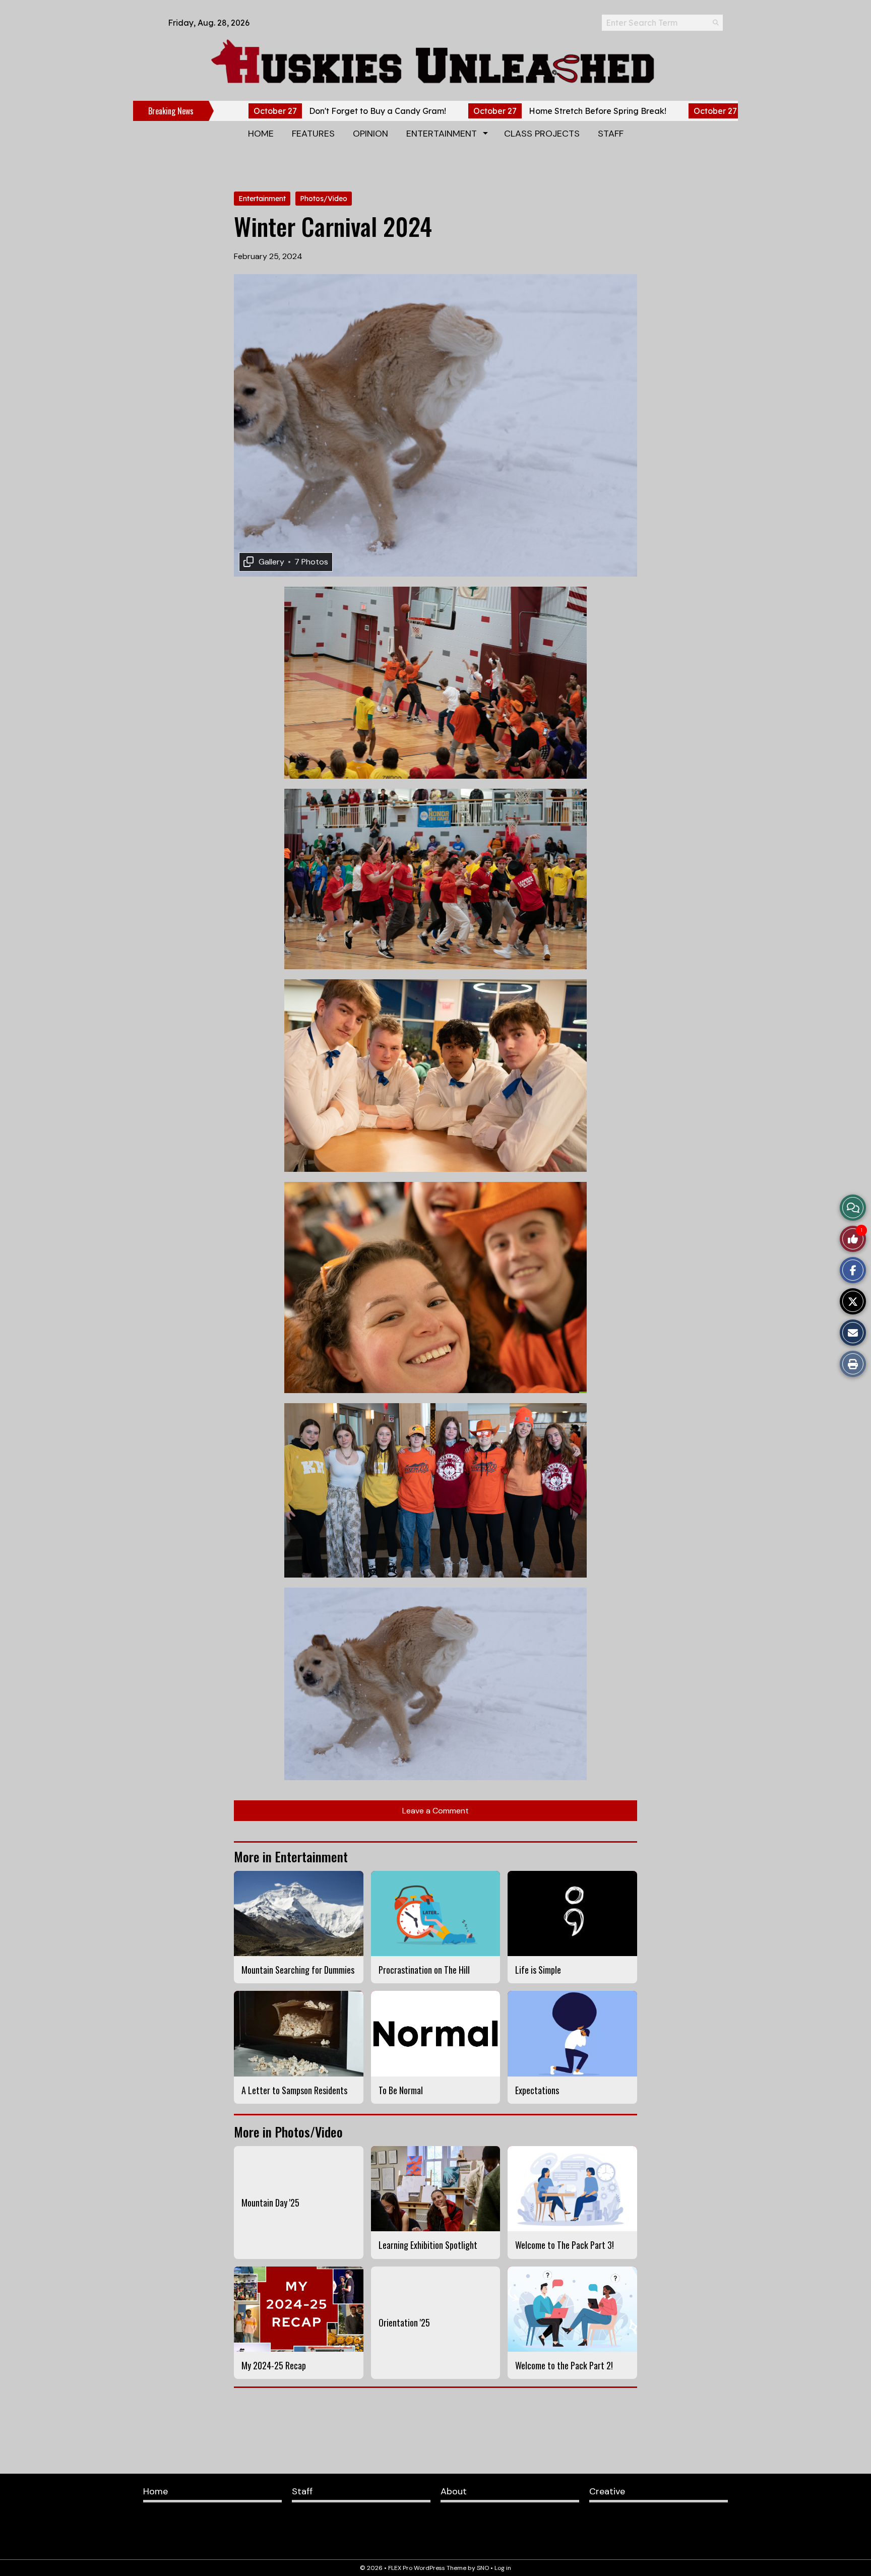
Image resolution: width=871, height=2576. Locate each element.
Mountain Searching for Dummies (298, 1970)
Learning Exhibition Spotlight (428, 2245)
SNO (483, 2568)
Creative (607, 2491)
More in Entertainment (291, 1857)
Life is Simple (538, 1970)
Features (313, 134)
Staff (611, 134)
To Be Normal (401, 2090)
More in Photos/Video (288, 2132)
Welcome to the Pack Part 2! (564, 2365)
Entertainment (442, 134)
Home (261, 134)
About (454, 2491)
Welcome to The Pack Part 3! (565, 2245)
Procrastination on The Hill (424, 1970)
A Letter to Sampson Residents (294, 2090)
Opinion (370, 134)
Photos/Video (324, 199)
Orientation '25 (404, 2322)
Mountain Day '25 (270, 2203)
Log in (503, 2568)
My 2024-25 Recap (274, 2365)
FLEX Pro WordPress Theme (427, 2568)
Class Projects (542, 134)
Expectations (537, 2090)
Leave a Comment (435, 1811)
